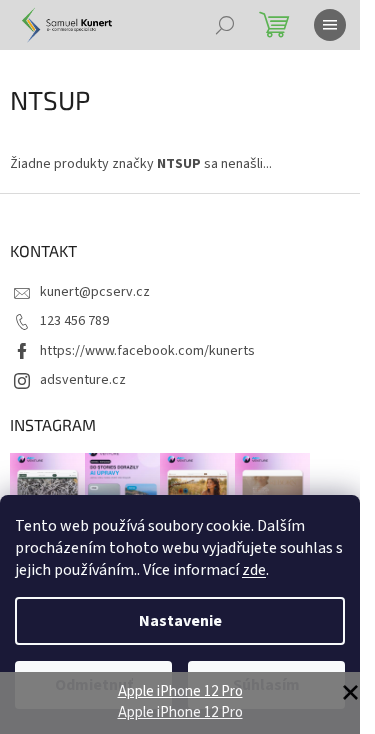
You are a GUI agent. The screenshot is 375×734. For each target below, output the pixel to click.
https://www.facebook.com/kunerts (147, 351)
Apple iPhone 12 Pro (180, 691)
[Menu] (330, 25)
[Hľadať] (225, 25)
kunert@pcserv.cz (95, 292)
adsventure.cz (83, 380)
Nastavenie (180, 621)
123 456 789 (74, 321)
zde (254, 570)
